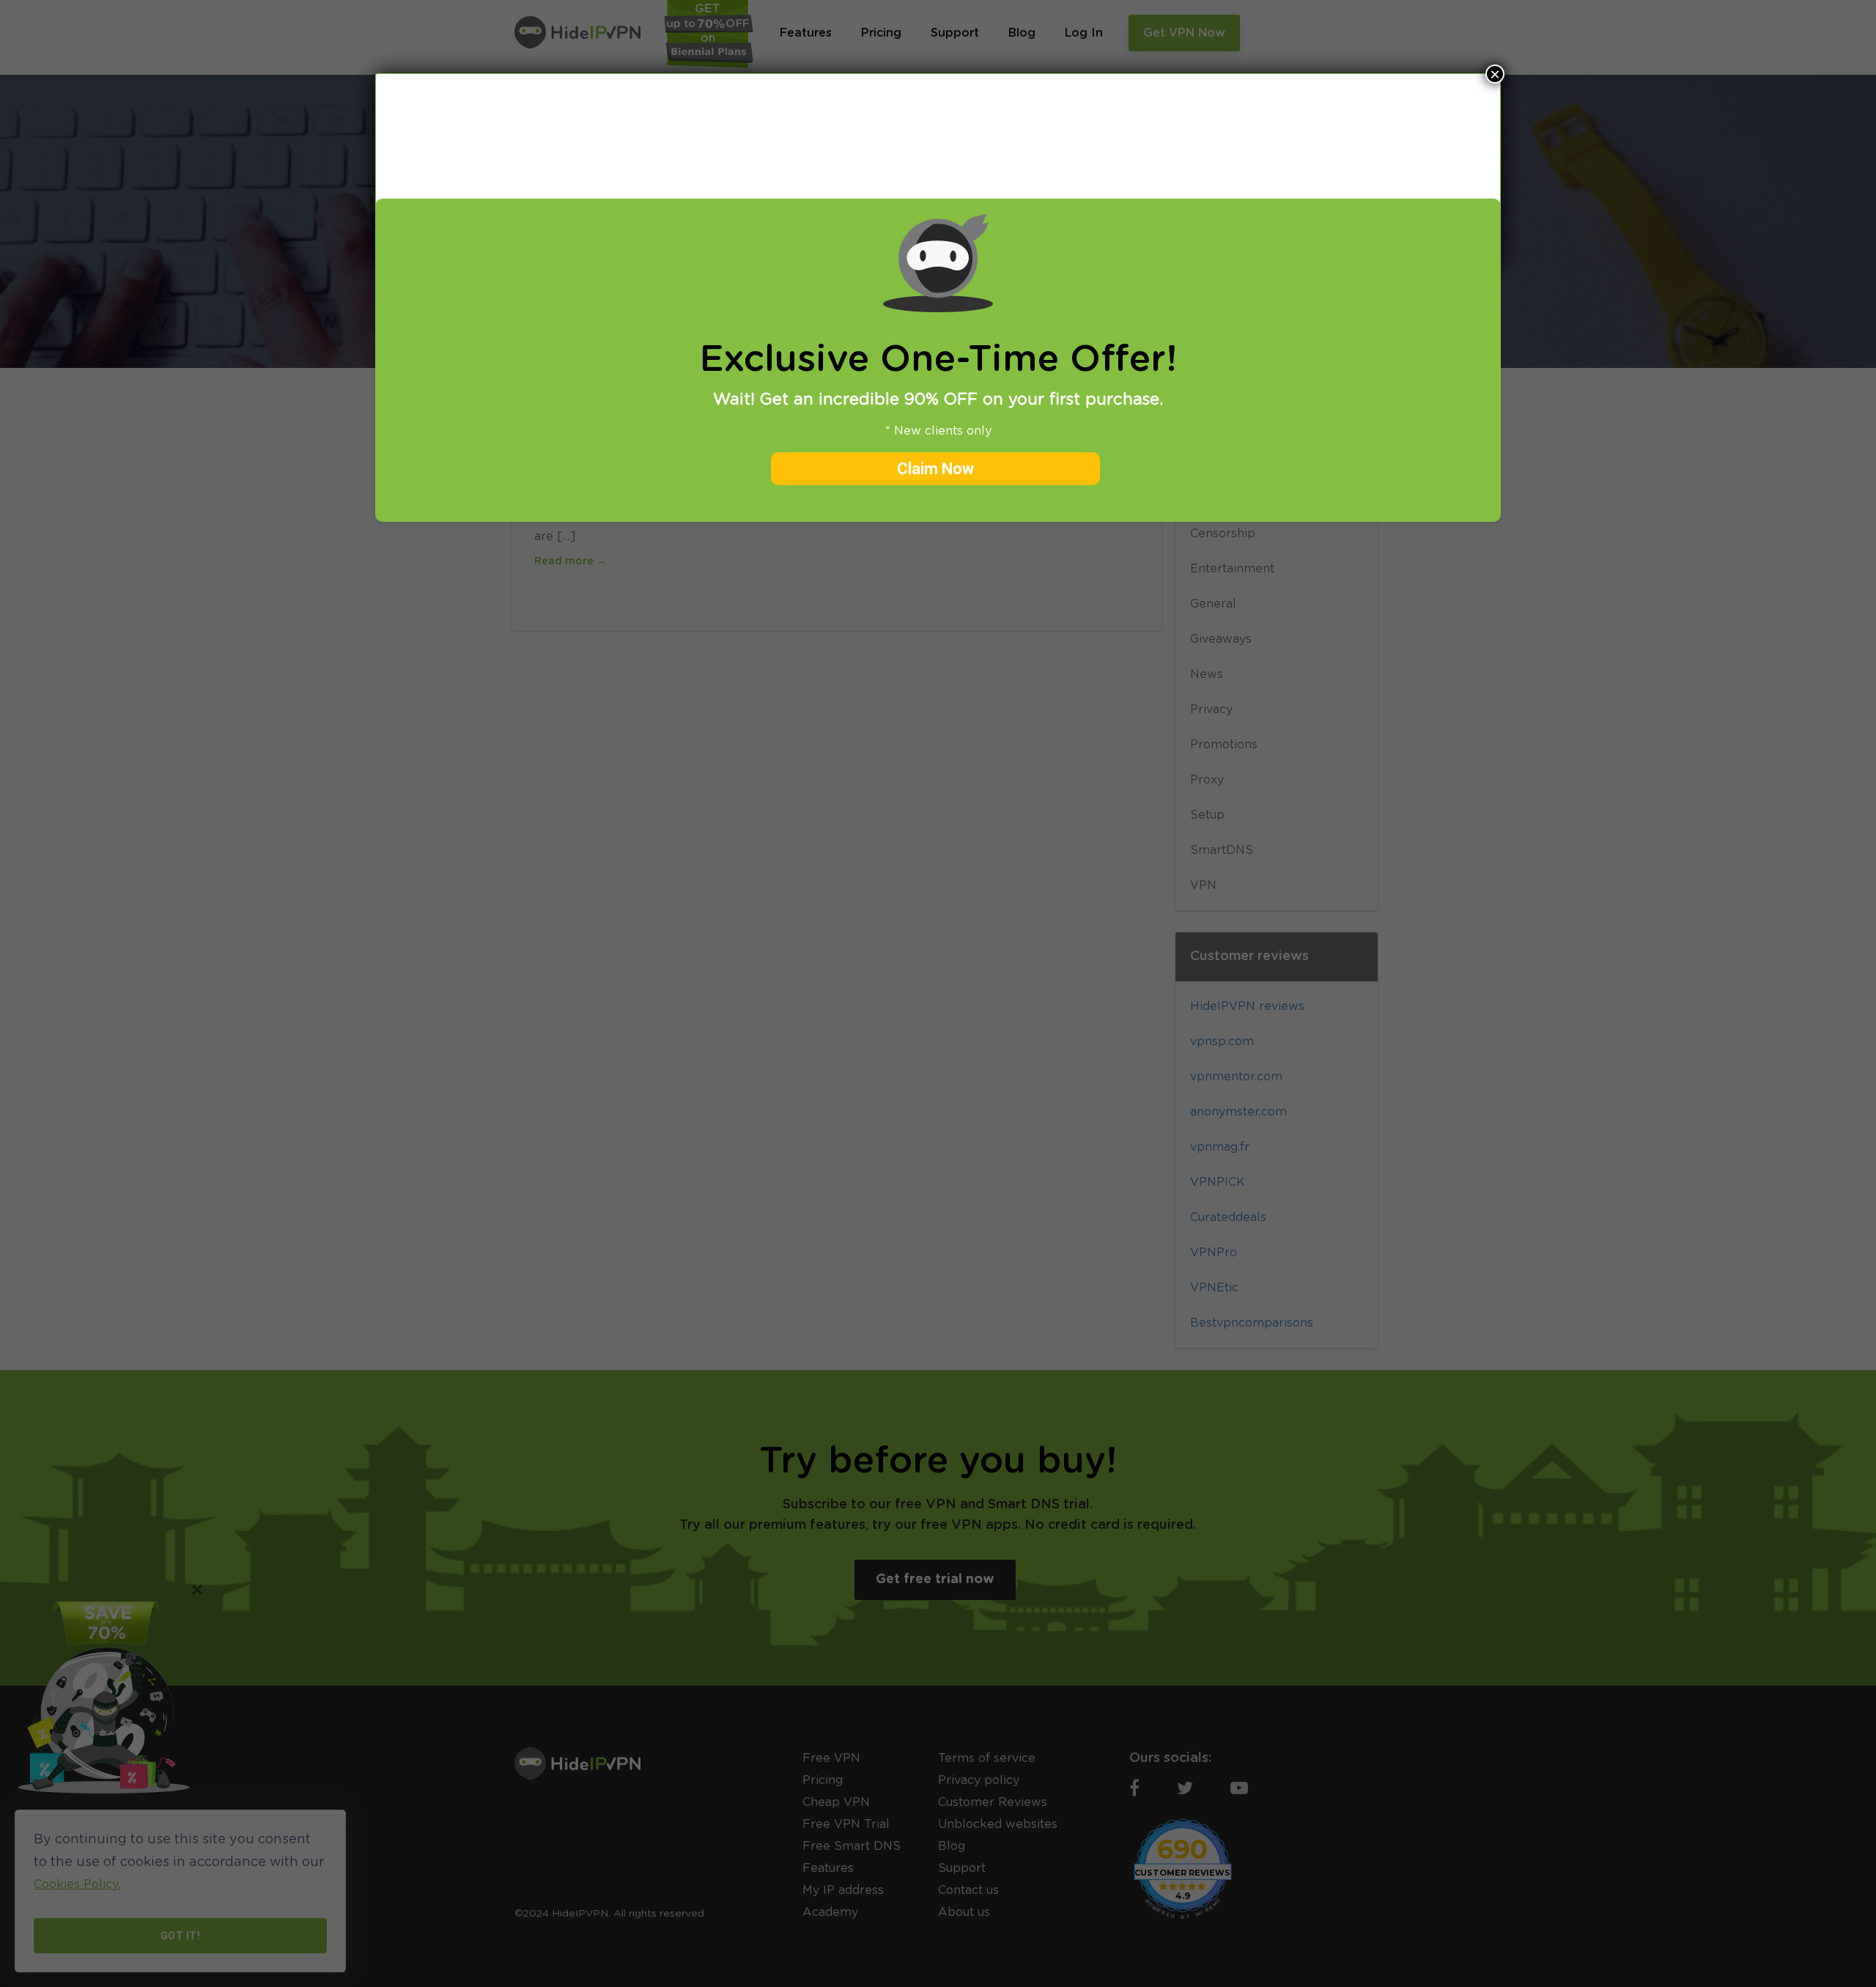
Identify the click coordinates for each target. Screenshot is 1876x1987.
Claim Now (935, 469)
